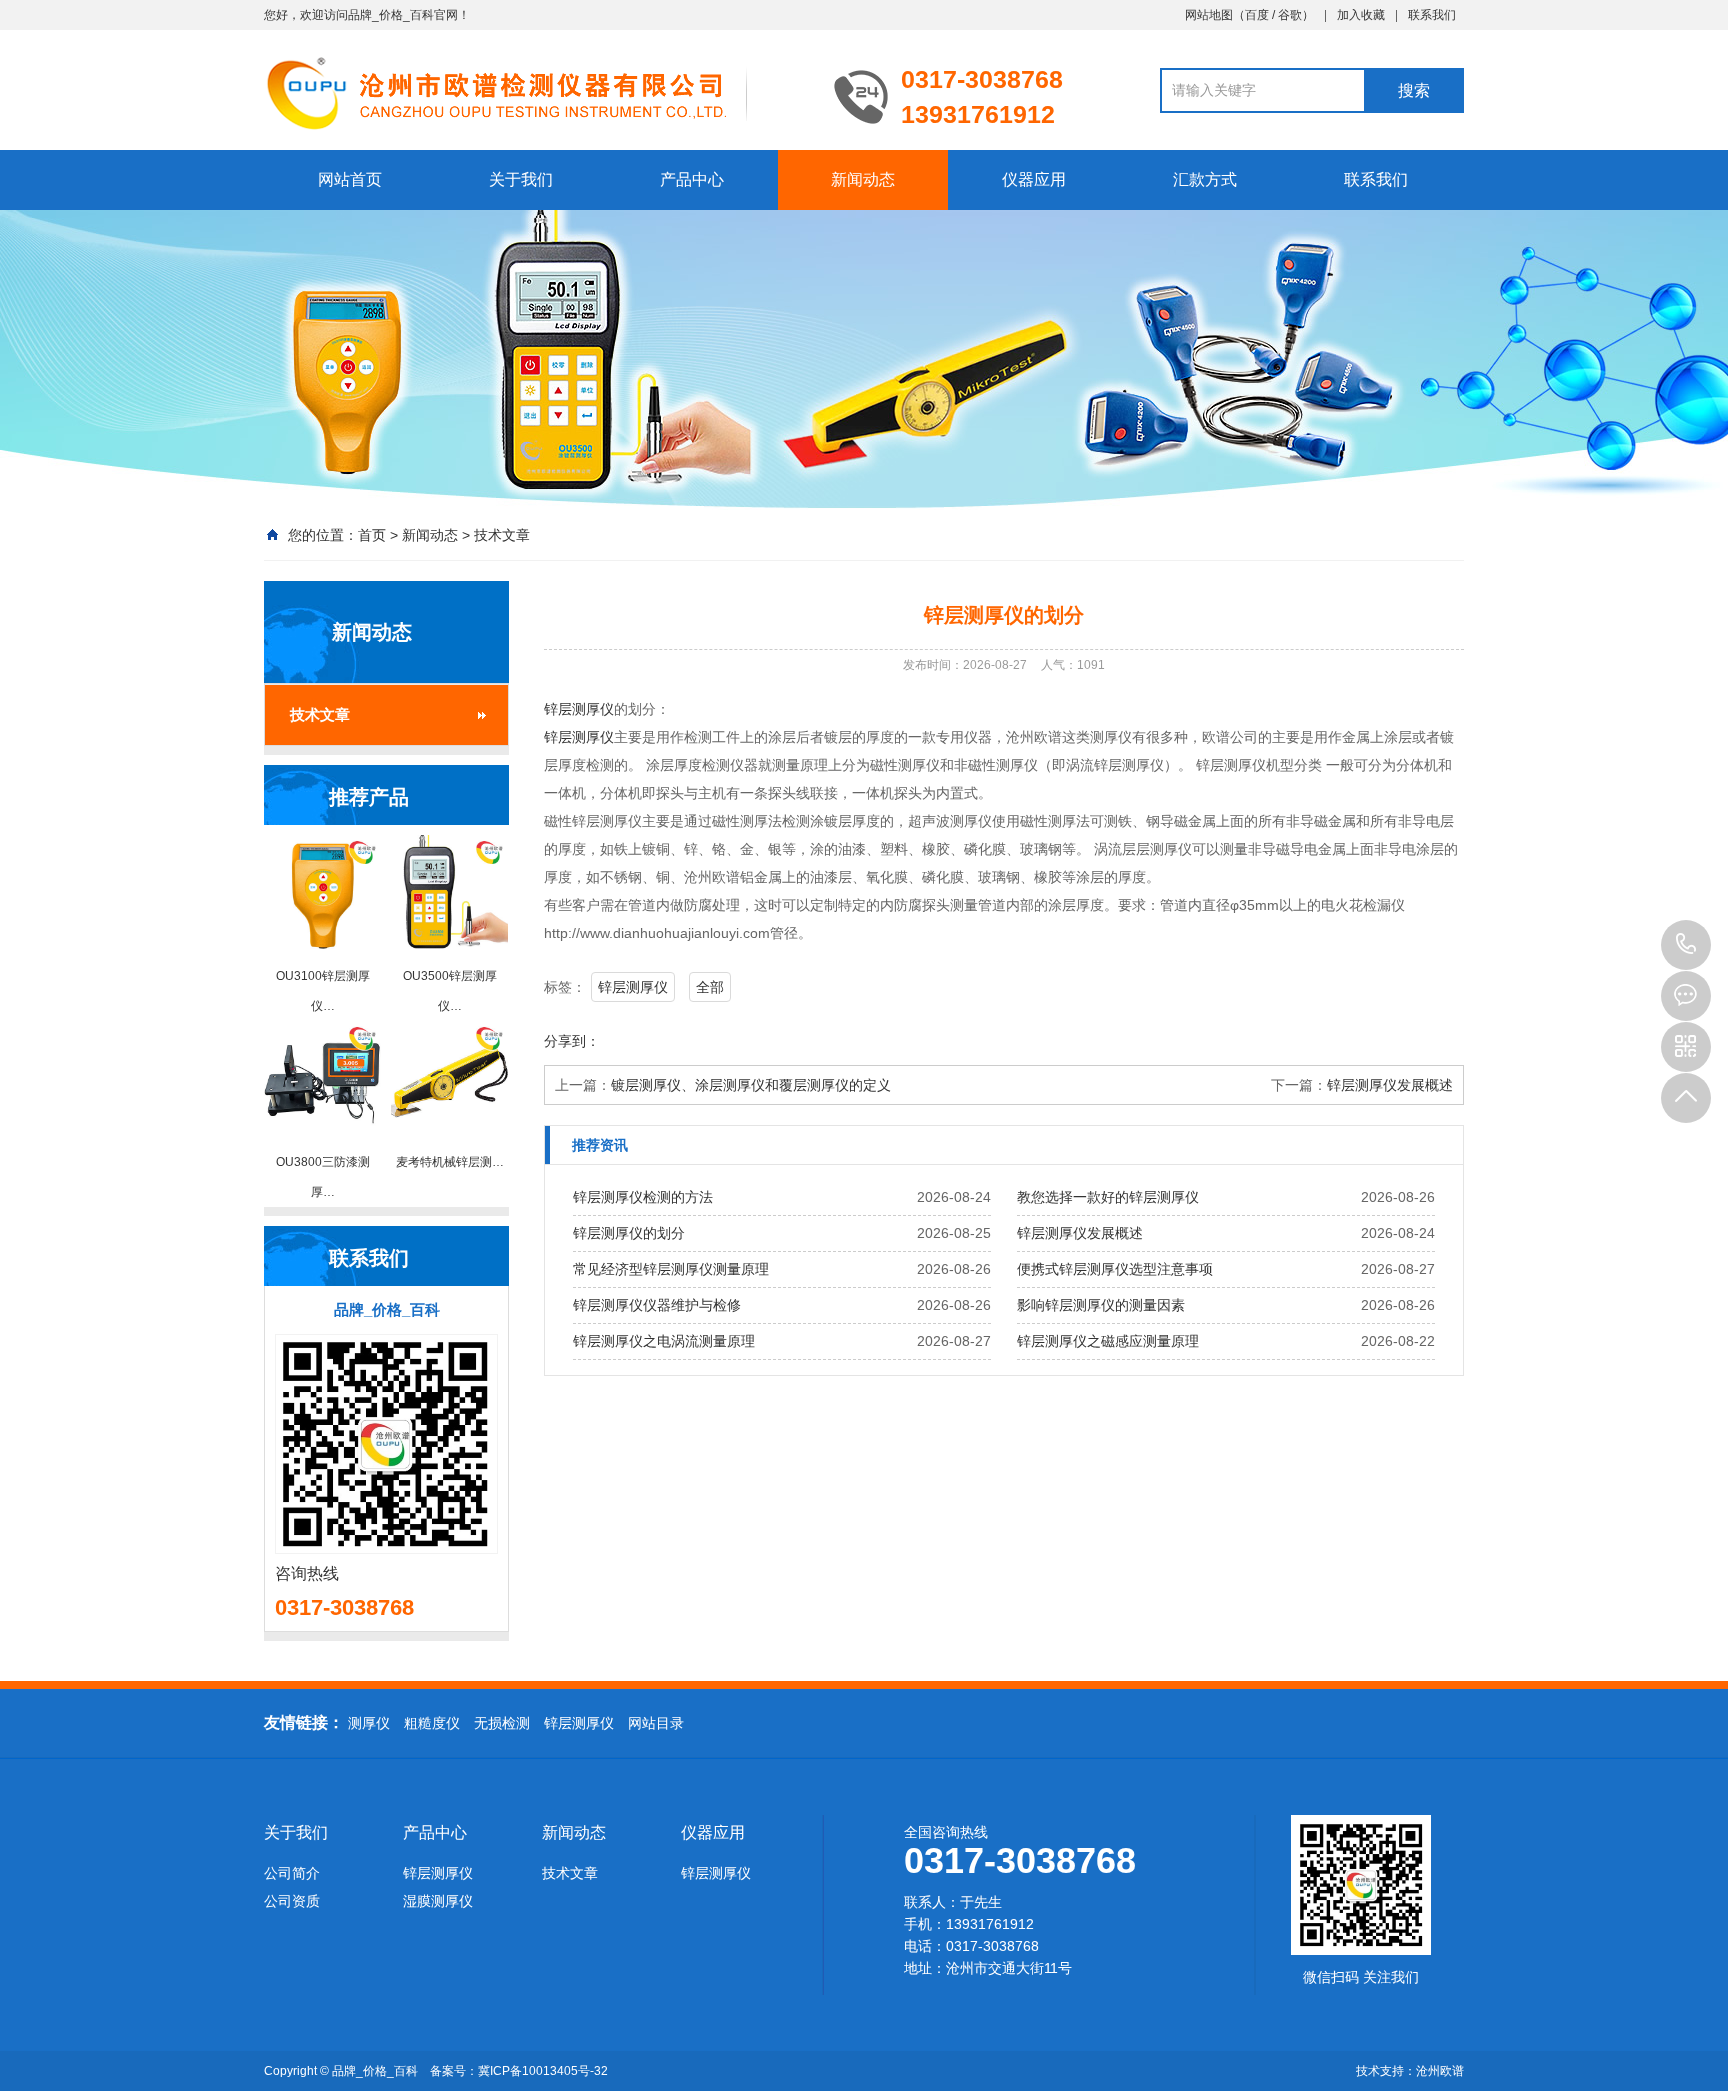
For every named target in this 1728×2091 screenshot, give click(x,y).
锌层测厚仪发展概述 (1390, 1085)
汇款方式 (1205, 179)
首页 (372, 535)
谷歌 (1290, 15)
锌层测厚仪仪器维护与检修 (657, 1305)
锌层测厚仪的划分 (629, 1233)
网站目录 (656, 1723)
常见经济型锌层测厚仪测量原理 (671, 1269)
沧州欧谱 (1440, 2071)
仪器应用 (1034, 179)
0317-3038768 (1686, 945)
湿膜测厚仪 (438, 1901)
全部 (710, 987)
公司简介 (292, 1873)
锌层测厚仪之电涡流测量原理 (664, 1341)
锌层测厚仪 (579, 709)
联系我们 (1432, 15)
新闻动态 (863, 179)
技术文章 (502, 535)
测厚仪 (369, 1723)
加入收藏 (1361, 15)
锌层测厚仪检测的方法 (643, 1197)
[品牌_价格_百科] (534, 92)
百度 (1257, 15)
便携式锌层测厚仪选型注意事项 (1115, 1269)
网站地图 (1209, 15)
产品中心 (692, 179)
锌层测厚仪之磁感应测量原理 (1108, 1341)
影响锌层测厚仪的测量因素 (1101, 1305)
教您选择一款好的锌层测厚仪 (1108, 1197)
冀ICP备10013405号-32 (543, 2071)
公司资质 (292, 1901)
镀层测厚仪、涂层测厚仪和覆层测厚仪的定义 (751, 1085)
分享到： (572, 1041)
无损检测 (502, 1723)
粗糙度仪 (432, 1723)
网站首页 (350, 179)
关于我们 (521, 179)
